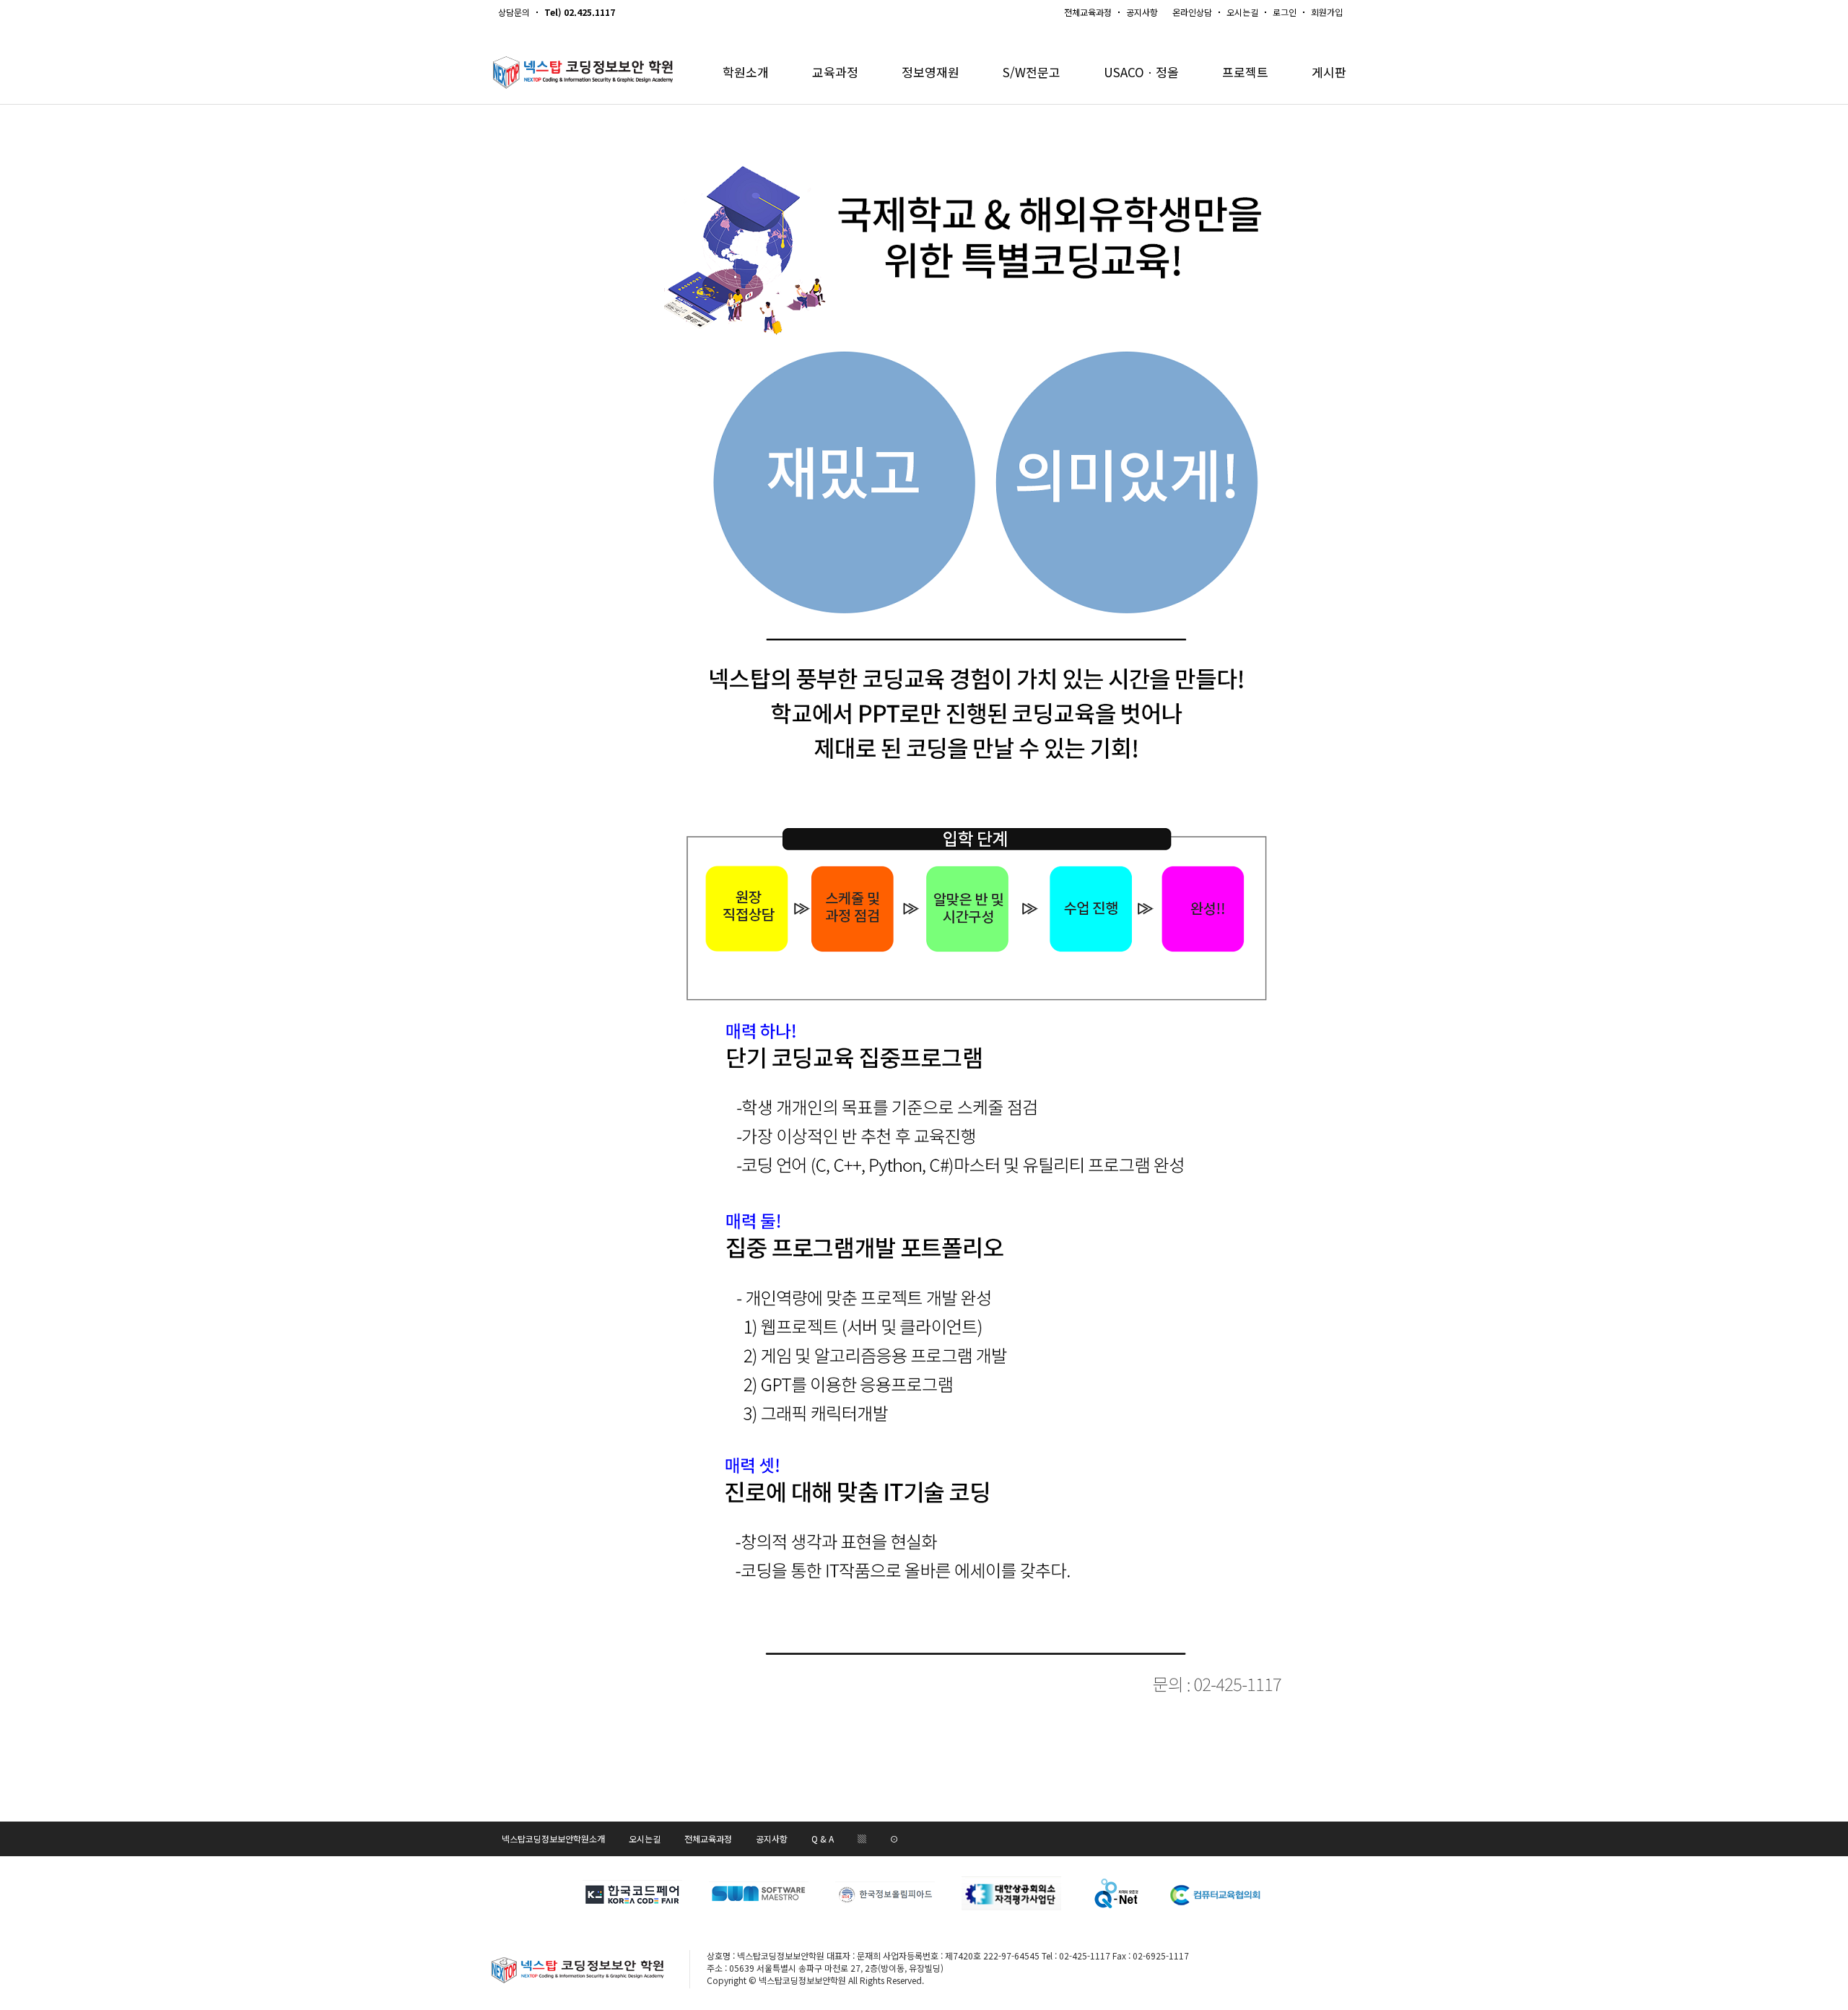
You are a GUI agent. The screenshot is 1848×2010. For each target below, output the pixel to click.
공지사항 (1142, 12)
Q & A (823, 1839)
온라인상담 (1192, 12)
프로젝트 (1245, 72)
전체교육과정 (1088, 12)
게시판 (1329, 72)
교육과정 (835, 72)
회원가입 (1327, 12)
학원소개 (746, 72)
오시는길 (1242, 12)
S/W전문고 (1032, 72)
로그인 (1285, 12)
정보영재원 (930, 72)
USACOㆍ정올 (1141, 72)
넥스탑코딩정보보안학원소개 (553, 1839)
